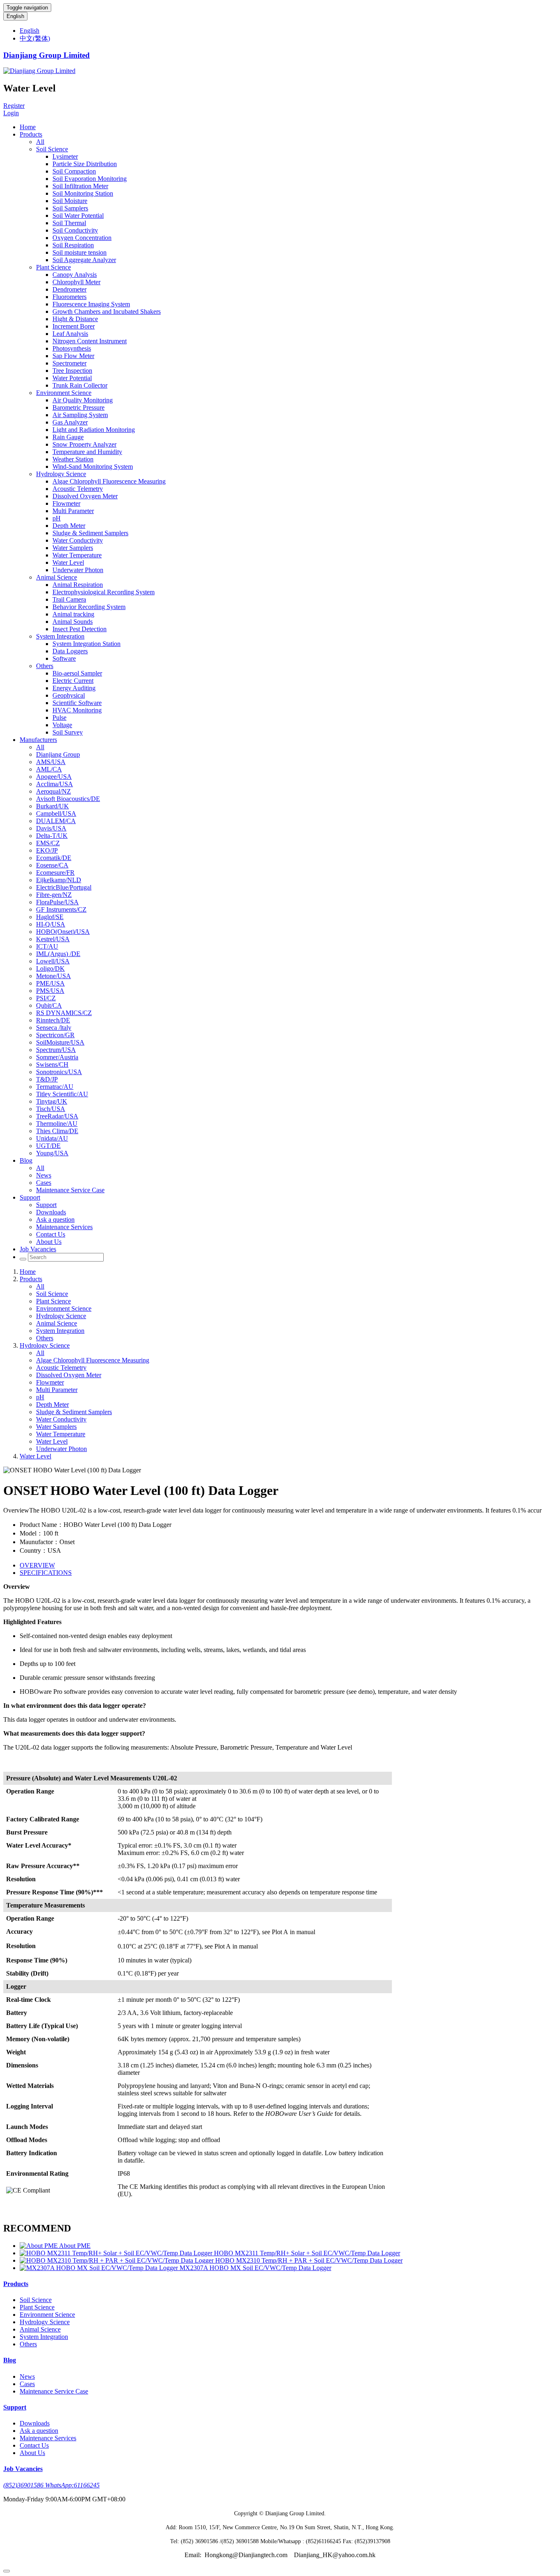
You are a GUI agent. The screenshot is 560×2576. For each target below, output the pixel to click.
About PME (75, 2246)
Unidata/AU (52, 1138)
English (15, 16)
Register (14, 106)
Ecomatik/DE (54, 858)
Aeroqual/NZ (53, 791)
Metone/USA (53, 976)
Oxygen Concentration (82, 238)
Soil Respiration (73, 245)
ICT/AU (47, 946)
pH (57, 518)
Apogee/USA (54, 777)
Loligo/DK (50, 969)
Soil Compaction (74, 171)
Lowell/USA (53, 961)
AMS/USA (51, 762)
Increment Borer (74, 326)
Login (11, 113)
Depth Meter (69, 526)
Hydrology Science (61, 474)
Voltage (62, 725)
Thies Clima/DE (57, 1131)
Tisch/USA (51, 1109)
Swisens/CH (52, 1064)
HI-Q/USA (51, 924)
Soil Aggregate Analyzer (84, 260)
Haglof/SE (50, 917)
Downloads (51, 1212)
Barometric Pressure (79, 407)
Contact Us (51, 1234)
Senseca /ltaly (54, 1028)
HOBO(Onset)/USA (63, 932)
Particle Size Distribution (85, 164)
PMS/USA (50, 991)
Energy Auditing (74, 688)
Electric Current (73, 681)
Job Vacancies (38, 1249)
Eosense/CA (52, 865)
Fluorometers (69, 297)
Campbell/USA (56, 813)
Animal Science (57, 577)
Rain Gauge (68, 437)
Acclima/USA (55, 784)
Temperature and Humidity (87, 452)
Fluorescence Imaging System (91, 304)
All (40, 142)
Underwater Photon (78, 570)
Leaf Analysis (70, 334)
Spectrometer (69, 363)
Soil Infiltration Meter (80, 186)
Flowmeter (66, 503)
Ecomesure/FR (55, 873)
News (44, 1175)
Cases (44, 1183)
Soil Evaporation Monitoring (90, 179)
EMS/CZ (48, 843)
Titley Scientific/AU (62, 1094)
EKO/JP (47, 850)
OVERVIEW (37, 1565)
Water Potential (72, 378)
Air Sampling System (80, 415)
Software (64, 658)
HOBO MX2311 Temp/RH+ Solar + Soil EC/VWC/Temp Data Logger (307, 2253)
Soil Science (52, 149)
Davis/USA (51, 828)
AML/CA (49, 769)
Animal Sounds (73, 622)
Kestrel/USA (53, 939)
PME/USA (50, 983)
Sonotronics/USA (59, 1072)
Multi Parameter (73, 511)
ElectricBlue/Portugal (64, 887)
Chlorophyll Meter (76, 282)
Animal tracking (73, 614)
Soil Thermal (69, 223)
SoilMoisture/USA (60, 1042)
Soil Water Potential (78, 216)
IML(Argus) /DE (58, 954)
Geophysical (69, 695)
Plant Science (53, 267)
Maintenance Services (64, 1227)
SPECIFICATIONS (46, 1573)
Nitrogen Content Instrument (90, 341)
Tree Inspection (72, 371)
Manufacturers (38, 740)
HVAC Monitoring (77, 710)
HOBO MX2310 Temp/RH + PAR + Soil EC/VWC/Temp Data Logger (309, 2260)
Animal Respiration (78, 585)
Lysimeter (65, 156)
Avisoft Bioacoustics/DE (68, 799)
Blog (26, 1160)
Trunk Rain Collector (80, 385)
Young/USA (52, 1153)
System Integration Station (87, 644)
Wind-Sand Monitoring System (93, 467)
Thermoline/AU (57, 1124)
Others (45, 666)
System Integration (60, 636)
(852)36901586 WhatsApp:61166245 (51, 2485)
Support (30, 1197)
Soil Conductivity (75, 230)
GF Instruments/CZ (61, 909)
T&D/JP (47, 1079)
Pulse (59, 718)
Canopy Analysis (75, 275)
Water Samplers (73, 548)
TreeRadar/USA (57, 1116)
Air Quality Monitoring (83, 400)
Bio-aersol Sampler (77, 673)
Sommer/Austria (57, 1057)
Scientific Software (77, 703)
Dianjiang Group (58, 754)
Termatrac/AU (55, 1087)
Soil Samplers (70, 208)
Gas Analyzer (70, 422)
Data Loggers (70, 651)
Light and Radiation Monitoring (94, 430)
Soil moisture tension (80, 252)
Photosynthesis (72, 348)
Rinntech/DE (53, 1020)
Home (28, 127)
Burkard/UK (52, 806)
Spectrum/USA (56, 1050)
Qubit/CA (49, 1005)
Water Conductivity (78, 540)
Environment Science (64, 393)
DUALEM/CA (56, 821)
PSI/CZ (46, 998)
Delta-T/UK (52, 836)
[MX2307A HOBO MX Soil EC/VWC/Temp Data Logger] (100, 2268)
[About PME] (39, 2246)
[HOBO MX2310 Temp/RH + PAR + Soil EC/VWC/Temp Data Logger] (117, 2260)
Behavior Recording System (89, 607)
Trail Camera (69, 599)
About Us (49, 1242)
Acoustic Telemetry (78, 489)
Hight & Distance (75, 319)
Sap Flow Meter (73, 356)
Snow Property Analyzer (84, 444)
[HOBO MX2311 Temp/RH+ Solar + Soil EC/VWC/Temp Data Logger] (117, 2253)
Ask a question (55, 1220)
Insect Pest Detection (80, 629)
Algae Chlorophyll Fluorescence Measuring (109, 481)
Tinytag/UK (52, 1101)
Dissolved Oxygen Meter (85, 496)
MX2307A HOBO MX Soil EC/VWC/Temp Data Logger (255, 2268)
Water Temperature (77, 555)
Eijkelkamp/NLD (59, 880)
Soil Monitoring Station (83, 193)
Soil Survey (68, 732)
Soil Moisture (70, 201)
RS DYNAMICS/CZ (64, 1013)
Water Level (68, 562)
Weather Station (73, 459)
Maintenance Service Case (70, 1190)
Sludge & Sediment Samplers (90, 533)
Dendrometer (69, 289)
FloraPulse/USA (57, 902)
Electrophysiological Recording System (104, 592)
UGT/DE (48, 1146)
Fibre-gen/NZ (54, 895)
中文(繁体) (35, 38)
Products (31, 134)
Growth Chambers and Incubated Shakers (107, 311)
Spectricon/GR (55, 1035)
